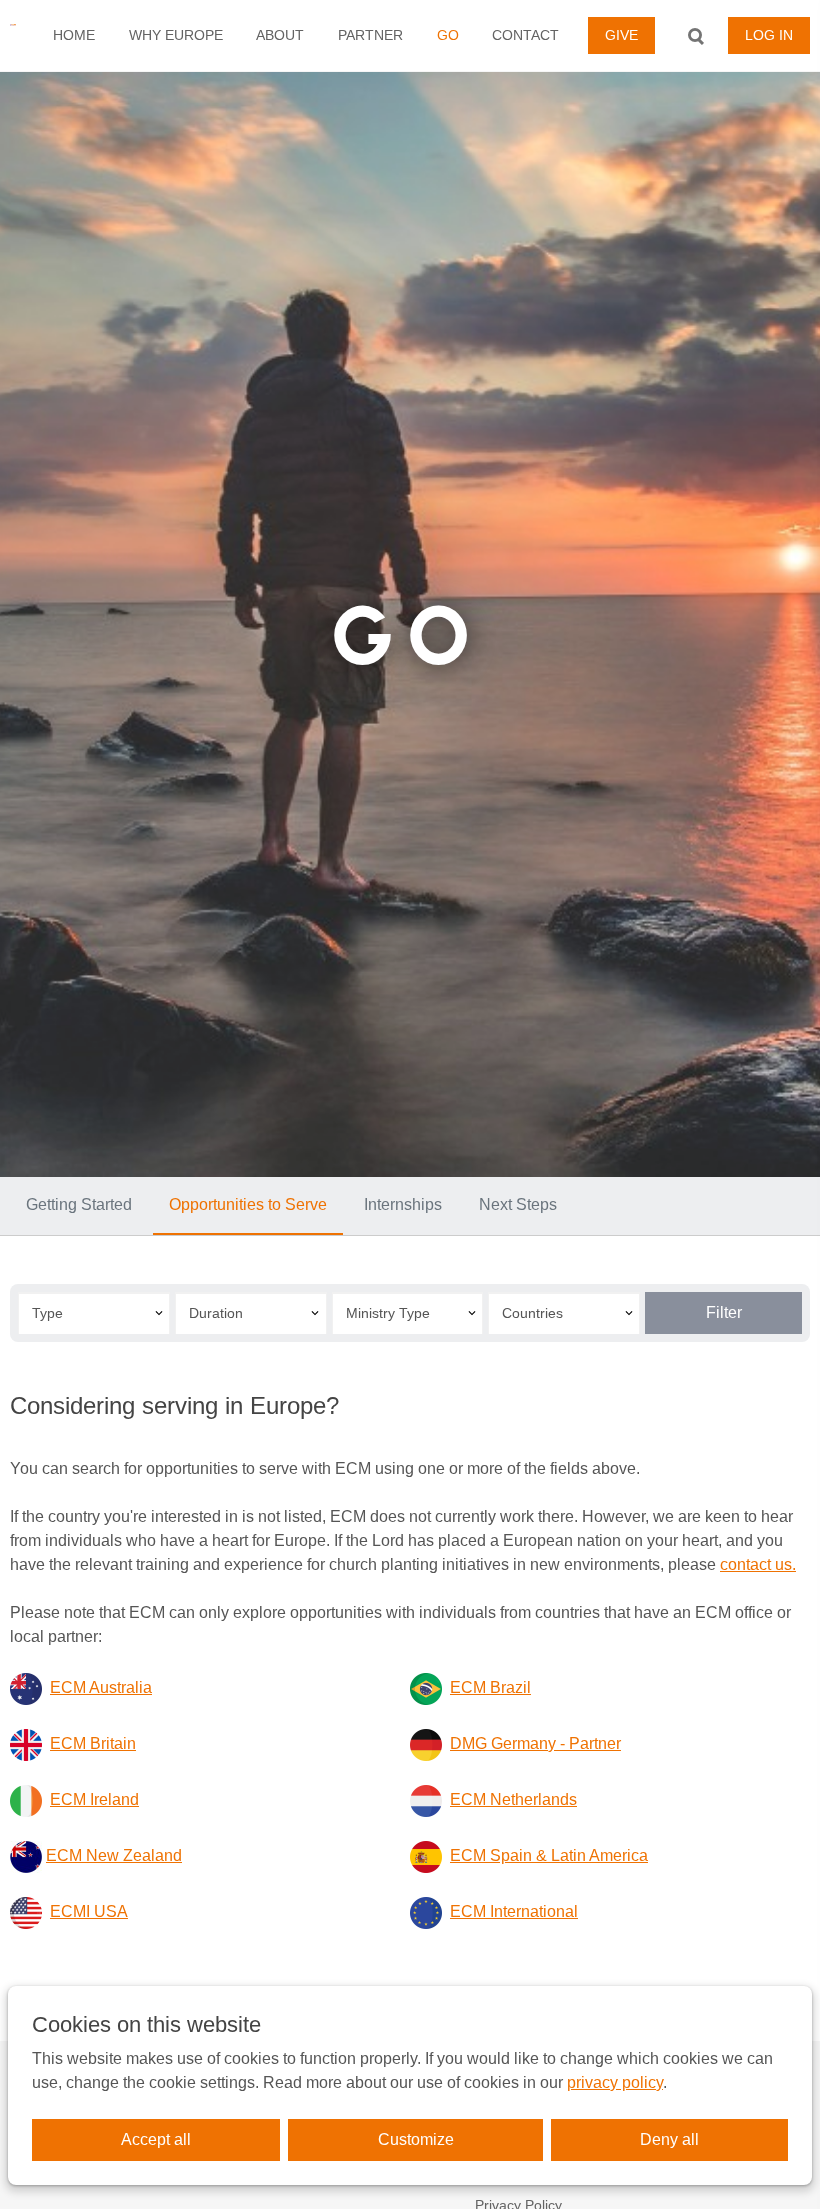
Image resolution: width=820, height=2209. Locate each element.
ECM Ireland (94, 1799)
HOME (74, 35)
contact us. (758, 1564)
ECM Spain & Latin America (549, 1855)
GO (448, 35)
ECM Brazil (490, 1687)
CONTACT (525, 35)
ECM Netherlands (513, 1799)
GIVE (621, 35)
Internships (403, 1204)
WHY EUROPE (176, 35)
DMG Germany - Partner (535, 1743)
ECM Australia (101, 1687)
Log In (769, 35)
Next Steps (518, 1204)
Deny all (669, 2139)
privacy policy (615, 2082)
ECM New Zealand (114, 1855)
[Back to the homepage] (13, 35)
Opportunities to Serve (248, 1204)
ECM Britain (93, 1743)
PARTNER (370, 35)
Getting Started (79, 1204)
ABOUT (280, 35)
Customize (416, 2139)
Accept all (156, 2139)
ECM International (514, 1911)
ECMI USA (89, 1911)
